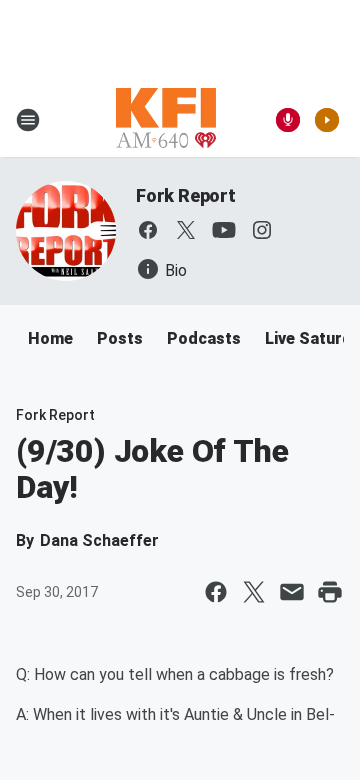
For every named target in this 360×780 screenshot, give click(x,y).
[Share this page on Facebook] (216, 592)
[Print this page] (330, 592)
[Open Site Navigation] (28, 120)
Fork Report (186, 195)
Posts (120, 338)
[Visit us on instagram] (262, 230)
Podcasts (204, 338)
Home (50, 338)
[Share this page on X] (254, 592)
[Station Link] (166, 120)
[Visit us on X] (186, 230)
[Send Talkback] (288, 120)
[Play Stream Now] (327, 120)
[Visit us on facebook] (148, 230)
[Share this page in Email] (292, 592)
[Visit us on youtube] (224, 230)
